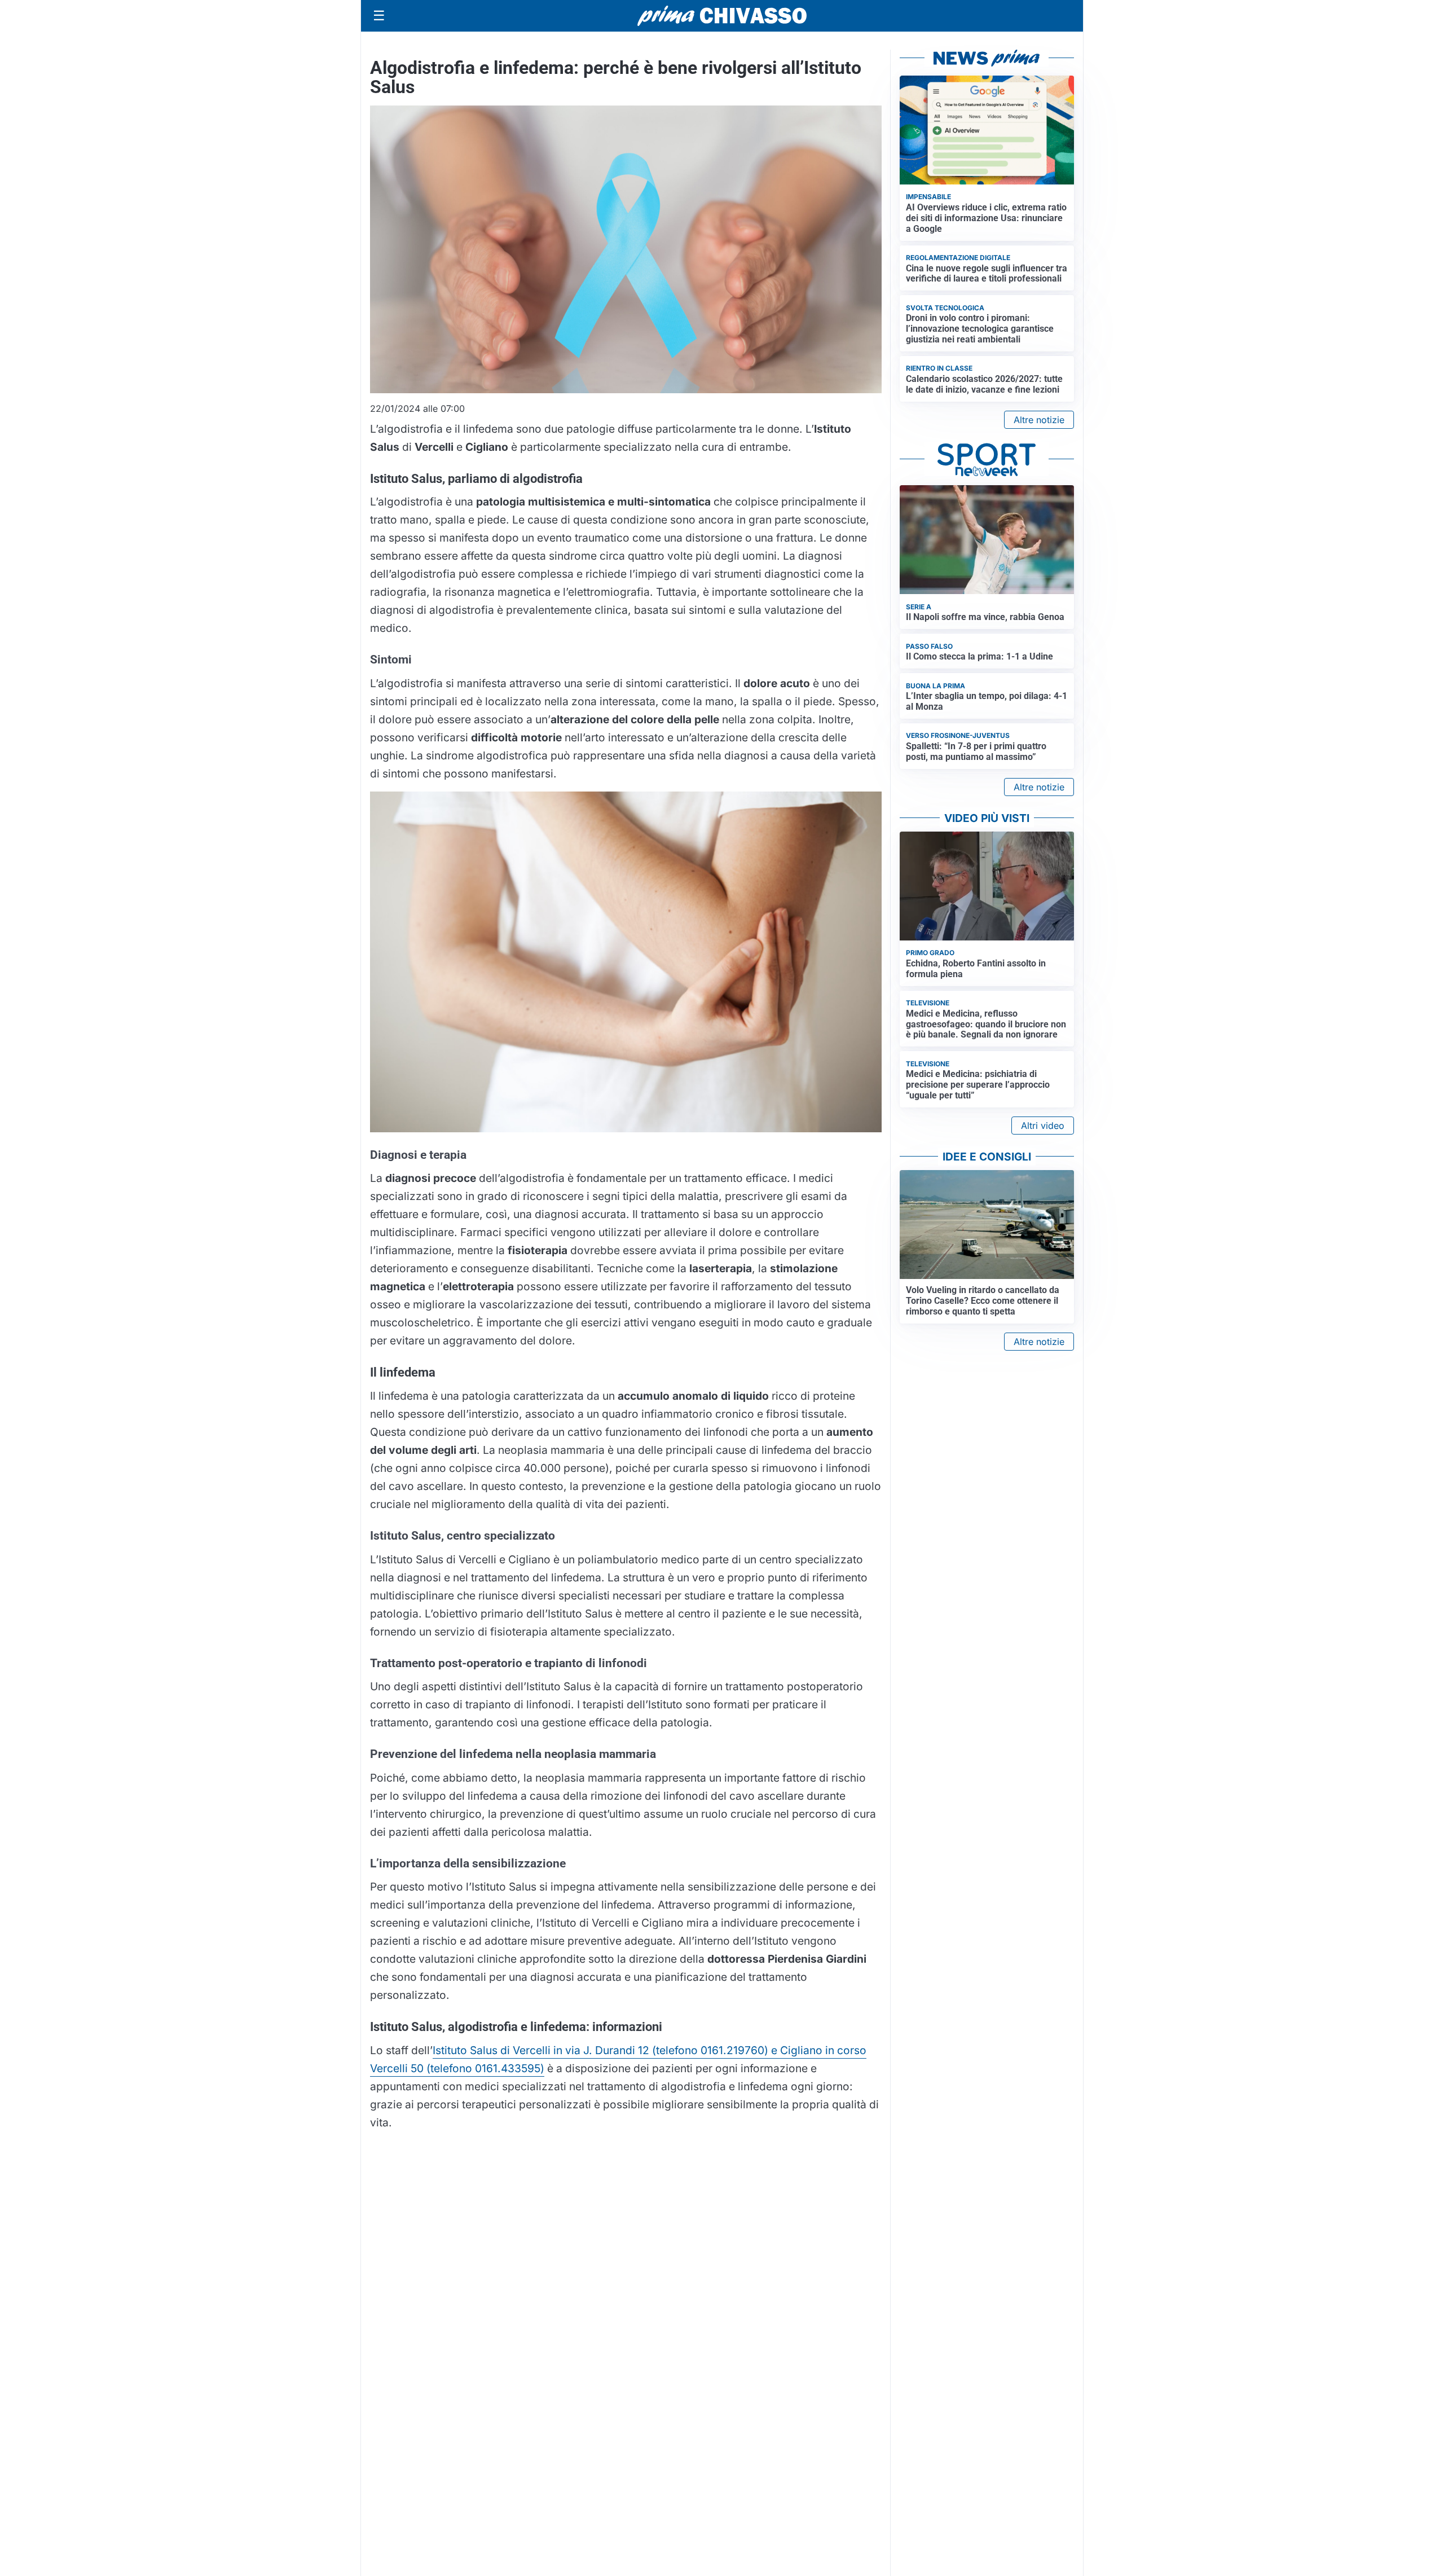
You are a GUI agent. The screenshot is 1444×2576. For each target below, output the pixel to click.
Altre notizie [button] (1039, 420)
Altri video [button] (1043, 1126)
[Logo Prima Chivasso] (722, 16)
